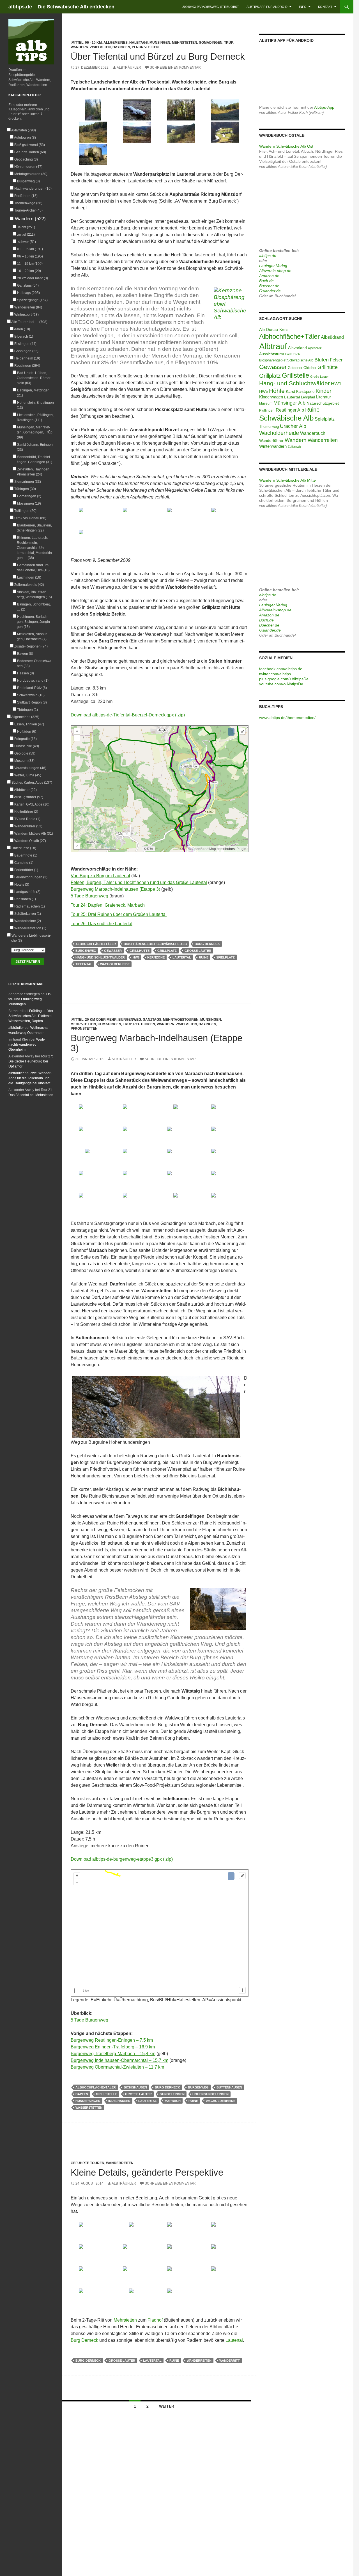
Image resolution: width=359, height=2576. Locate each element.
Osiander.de (270, 291)
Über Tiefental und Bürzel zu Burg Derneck (158, 56)
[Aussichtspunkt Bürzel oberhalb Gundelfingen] (225, 518)
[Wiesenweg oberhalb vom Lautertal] (137, 1204)
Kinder (324, 391)
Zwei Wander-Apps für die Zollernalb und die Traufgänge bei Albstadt (30, 1078)
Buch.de (266, 281)
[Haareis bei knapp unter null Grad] (137, 110)
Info (303, 7)
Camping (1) (24, 863)
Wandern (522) (30, 219)
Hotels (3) (22, 885)
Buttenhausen (229, 2087)
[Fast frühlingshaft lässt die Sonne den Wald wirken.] (181, 2233)
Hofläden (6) (27, 732)
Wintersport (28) (26, 315)
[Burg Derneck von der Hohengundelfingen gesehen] (181, 1181)
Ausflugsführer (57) (29, 797)
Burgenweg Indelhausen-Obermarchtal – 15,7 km (119, 2060)
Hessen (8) (25, 673)
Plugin (241, 849)
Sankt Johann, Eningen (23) (35, 447)
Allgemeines (116, 43)
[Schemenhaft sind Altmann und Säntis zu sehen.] (137, 1181)
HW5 (136, 957)
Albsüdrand (332, 337)
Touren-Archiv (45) (28, 210)
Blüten (322, 360)
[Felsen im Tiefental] (181, 110)
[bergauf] (225, 2255)
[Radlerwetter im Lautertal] (225, 2277)
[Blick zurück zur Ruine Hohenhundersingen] (93, 1159)
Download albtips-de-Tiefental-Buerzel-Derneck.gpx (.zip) (128, 715)
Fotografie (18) (25, 739)
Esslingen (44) (25, 344)
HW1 (336, 384)
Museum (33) (24, 761)
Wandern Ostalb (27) (30, 841)
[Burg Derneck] (93, 154)
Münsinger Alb (289, 403)
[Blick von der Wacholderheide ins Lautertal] (181, 132)
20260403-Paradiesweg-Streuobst (211, 7)
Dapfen (82, 2094)
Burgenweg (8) (28, 181)
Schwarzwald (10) (31, 695)
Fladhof (155, 2320)
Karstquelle (305, 392)
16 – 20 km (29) (29, 271)
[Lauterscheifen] (225, 132)
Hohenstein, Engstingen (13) (35, 405)
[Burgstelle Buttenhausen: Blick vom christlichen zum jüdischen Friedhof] (93, 1137)
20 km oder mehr (101, 1020)
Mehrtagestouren (181, 1020)
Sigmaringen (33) (27, 482)
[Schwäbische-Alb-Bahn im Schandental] (181, 2299)
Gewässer (113, 951)
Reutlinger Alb (290, 410)
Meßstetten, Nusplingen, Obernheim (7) (33, 637)
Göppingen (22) (26, 351)
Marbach (173, 2101)
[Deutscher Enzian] (181, 518)
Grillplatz (167, 951)
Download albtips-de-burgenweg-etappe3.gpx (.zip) (122, 1859)
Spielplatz (225, 957)
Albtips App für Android (267, 7)
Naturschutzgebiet (323, 403)
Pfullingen (267, 410)
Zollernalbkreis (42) (29, 585)
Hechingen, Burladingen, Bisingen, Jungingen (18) (34, 622)
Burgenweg (86, 951)
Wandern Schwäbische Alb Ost (286, 146)
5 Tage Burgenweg (89, 896)
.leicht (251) (26, 227)
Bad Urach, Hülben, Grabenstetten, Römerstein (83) (34, 378)
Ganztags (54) (28, 286)
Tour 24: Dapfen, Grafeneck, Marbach (108, 905)
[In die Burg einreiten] (181, 2277)
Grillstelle (107, 2094)
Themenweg (269, 427)
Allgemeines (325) (25, 717)
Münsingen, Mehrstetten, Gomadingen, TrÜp (191, 43)
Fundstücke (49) (27, 746)
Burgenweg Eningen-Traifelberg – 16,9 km (113, 2047)
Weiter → (169, 2406)
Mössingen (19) (29, 503)
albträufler (129, 68)
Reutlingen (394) (27, 366)
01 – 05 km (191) (30, 249)
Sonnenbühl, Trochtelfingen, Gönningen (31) (34, 459)
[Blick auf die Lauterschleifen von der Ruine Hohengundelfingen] (225, 1159)
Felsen (337, 360)
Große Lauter (198, 951)
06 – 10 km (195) (30, 256)
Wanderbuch (313, 433)
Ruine (204, 957)
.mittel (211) (26, 235)
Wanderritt (230, 2361)
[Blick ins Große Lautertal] (93, 1181)
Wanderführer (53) (28, 826)
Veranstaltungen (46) (30, 768)
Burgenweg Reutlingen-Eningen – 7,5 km (112, 2040)
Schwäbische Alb (286, 418)
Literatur (324, 397)
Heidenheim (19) (27, 358)
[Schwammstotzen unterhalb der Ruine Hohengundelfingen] (181, 1159)
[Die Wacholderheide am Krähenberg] (137, 518)
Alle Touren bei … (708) (29, 322)
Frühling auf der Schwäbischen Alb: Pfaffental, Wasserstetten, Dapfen (31, 1016)
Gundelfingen (172, 2094)
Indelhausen (119, 2101)
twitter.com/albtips (275, 674)
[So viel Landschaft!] (93, 2277)
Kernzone (156, 957)
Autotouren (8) (25, 138)
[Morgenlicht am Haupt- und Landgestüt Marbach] (93, 1115)
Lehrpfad (308, 397)
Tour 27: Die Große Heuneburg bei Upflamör (31, 1061)
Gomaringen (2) (29, 496)
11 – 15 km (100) (30, 264)
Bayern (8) (25, 654)
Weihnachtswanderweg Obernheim (27, 1045)
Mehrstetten (125, 2320)
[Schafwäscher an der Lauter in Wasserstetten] (181, 1115)
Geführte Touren (88, 2163)
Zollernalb (294, 447)
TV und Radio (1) (27, 819)
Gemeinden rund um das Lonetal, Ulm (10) (33, 568)
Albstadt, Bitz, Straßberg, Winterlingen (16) (34, 595)
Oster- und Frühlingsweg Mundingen (30, 999)
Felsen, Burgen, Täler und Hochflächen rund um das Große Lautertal (139, 882)
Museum (266, 403)
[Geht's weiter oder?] (225, 2233)
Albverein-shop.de (275, 271)
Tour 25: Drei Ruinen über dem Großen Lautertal (119, 914)
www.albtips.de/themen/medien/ (287, 718)
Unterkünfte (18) (24, 848)
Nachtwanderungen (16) (33, 189)
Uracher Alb (293, 426)
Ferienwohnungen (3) (31, 877)
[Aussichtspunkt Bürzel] (137, 132)
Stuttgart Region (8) (32, 702)
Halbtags (139, 43)
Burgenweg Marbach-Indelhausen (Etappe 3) (115, 889)
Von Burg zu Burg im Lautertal (100, 876)
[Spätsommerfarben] (93, 540)
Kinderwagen (271, 397)
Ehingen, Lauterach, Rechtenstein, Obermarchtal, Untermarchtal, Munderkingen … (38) (35, 548)
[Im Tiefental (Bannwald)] (93, 110)
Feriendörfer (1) (26, 870)
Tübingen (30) (25, 489)
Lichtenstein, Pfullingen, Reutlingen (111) (35, 417)
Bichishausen (135, 2087)
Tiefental (84, 964)
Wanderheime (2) (27, 921)
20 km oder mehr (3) (32, 278)
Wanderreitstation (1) (30, 928)
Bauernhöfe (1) (26, 855)
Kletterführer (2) (26, 812)
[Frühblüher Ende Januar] (181, 1137)
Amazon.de (269, 276)
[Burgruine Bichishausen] (137, 1159)
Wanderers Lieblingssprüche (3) (31, 938)
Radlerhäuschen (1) (29, 906)
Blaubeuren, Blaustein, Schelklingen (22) (34, 528)
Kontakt (325, 7)
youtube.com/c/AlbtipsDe (281, 684)
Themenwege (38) (28, 203)
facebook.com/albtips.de (281, 669)
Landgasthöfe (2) (27, 892)
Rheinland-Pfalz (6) (32, 688)
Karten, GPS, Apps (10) (32, 804)
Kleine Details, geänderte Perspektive (147, 2172)
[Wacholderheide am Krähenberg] (225, 110)
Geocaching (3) (26, 159)
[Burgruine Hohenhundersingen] (225, 1137)
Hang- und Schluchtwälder (100, 957)
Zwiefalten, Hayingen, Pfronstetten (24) (34, 472)
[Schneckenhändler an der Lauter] (181, 1204)
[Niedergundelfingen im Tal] (93, 1204)
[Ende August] (137, 2299)
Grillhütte (140, 951)
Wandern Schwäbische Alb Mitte (287, 480)
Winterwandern (273, 446)
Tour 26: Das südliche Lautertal (102, 924)
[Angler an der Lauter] (137, 1137)
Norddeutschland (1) (33, 681)
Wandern (80, 47)
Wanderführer (271, 441)
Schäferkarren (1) (27, 914)
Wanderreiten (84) (28, 307)
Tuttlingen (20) (25, 511)
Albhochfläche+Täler (96, 944)
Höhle (277, 391)
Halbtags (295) (28, 293)
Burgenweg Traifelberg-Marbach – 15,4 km (113, 2054)
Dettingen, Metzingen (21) (33, 393)
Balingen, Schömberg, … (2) (34, 607)
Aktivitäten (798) (24, 130)
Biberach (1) (24, 336)
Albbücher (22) (25, 790)
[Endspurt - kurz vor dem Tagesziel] (137, 2255)
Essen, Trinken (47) (29, 724)
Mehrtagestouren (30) (31, 174)
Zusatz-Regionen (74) (31, 646)
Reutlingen (144, 1024)
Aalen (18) (22, 329)
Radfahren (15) (26, 196)
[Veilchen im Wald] (137, 2233)
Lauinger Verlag (273, 266)
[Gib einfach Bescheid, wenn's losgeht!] (93, 2233)
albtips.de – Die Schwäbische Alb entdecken (61, 7)
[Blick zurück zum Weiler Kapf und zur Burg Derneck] (225, 1204)
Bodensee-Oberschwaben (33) (35, 663)
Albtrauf (273, 346)
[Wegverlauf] (137, 2277)
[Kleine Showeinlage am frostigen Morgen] (137, 1115)
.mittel (77, 43)
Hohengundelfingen (210, 2094)
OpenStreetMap (204, 849)
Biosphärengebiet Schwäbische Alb (155, 944)
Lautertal (182, 957)
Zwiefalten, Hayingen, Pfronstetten (124, 47)
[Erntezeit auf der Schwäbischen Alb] (181, 2255)
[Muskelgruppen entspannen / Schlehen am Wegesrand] (93, 2255)
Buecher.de (269, 286)
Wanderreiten (120, 2163)
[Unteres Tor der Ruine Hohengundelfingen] (225, 1181)
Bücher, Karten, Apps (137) (32, 783)
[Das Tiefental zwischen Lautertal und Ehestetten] (93, 518)
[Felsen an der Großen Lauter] (93, 2299)
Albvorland (297, 348)
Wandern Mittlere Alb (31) (34, 834)
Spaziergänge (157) (32, 300)
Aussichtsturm (272, 354)
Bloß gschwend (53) (29, 145)
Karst (290, 391)
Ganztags (152, 1020)
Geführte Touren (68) (30, 152)
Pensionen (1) (25, 899)
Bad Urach (293, 354)
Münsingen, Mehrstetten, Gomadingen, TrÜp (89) (35, 432)
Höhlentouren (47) (28, 167)
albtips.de (268, 256)
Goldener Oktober (302, 368)
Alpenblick (315, 348)
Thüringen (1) (27, 710)
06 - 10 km (93, 43)
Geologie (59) (25, 753)
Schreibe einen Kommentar (175, 68)
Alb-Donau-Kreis (274, 329)
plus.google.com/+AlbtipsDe (284, 679)
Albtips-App (324, 107)
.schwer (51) (26, 242)
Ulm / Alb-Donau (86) (30, 518)
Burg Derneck (207, 944)
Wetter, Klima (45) (28, 775)
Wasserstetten (89, 2108)
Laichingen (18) (29, 577)
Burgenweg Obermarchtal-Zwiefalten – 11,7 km (117, 2067)
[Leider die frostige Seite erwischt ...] (225, 1115)
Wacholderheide (115, 964)
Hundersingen (88, 2101)
